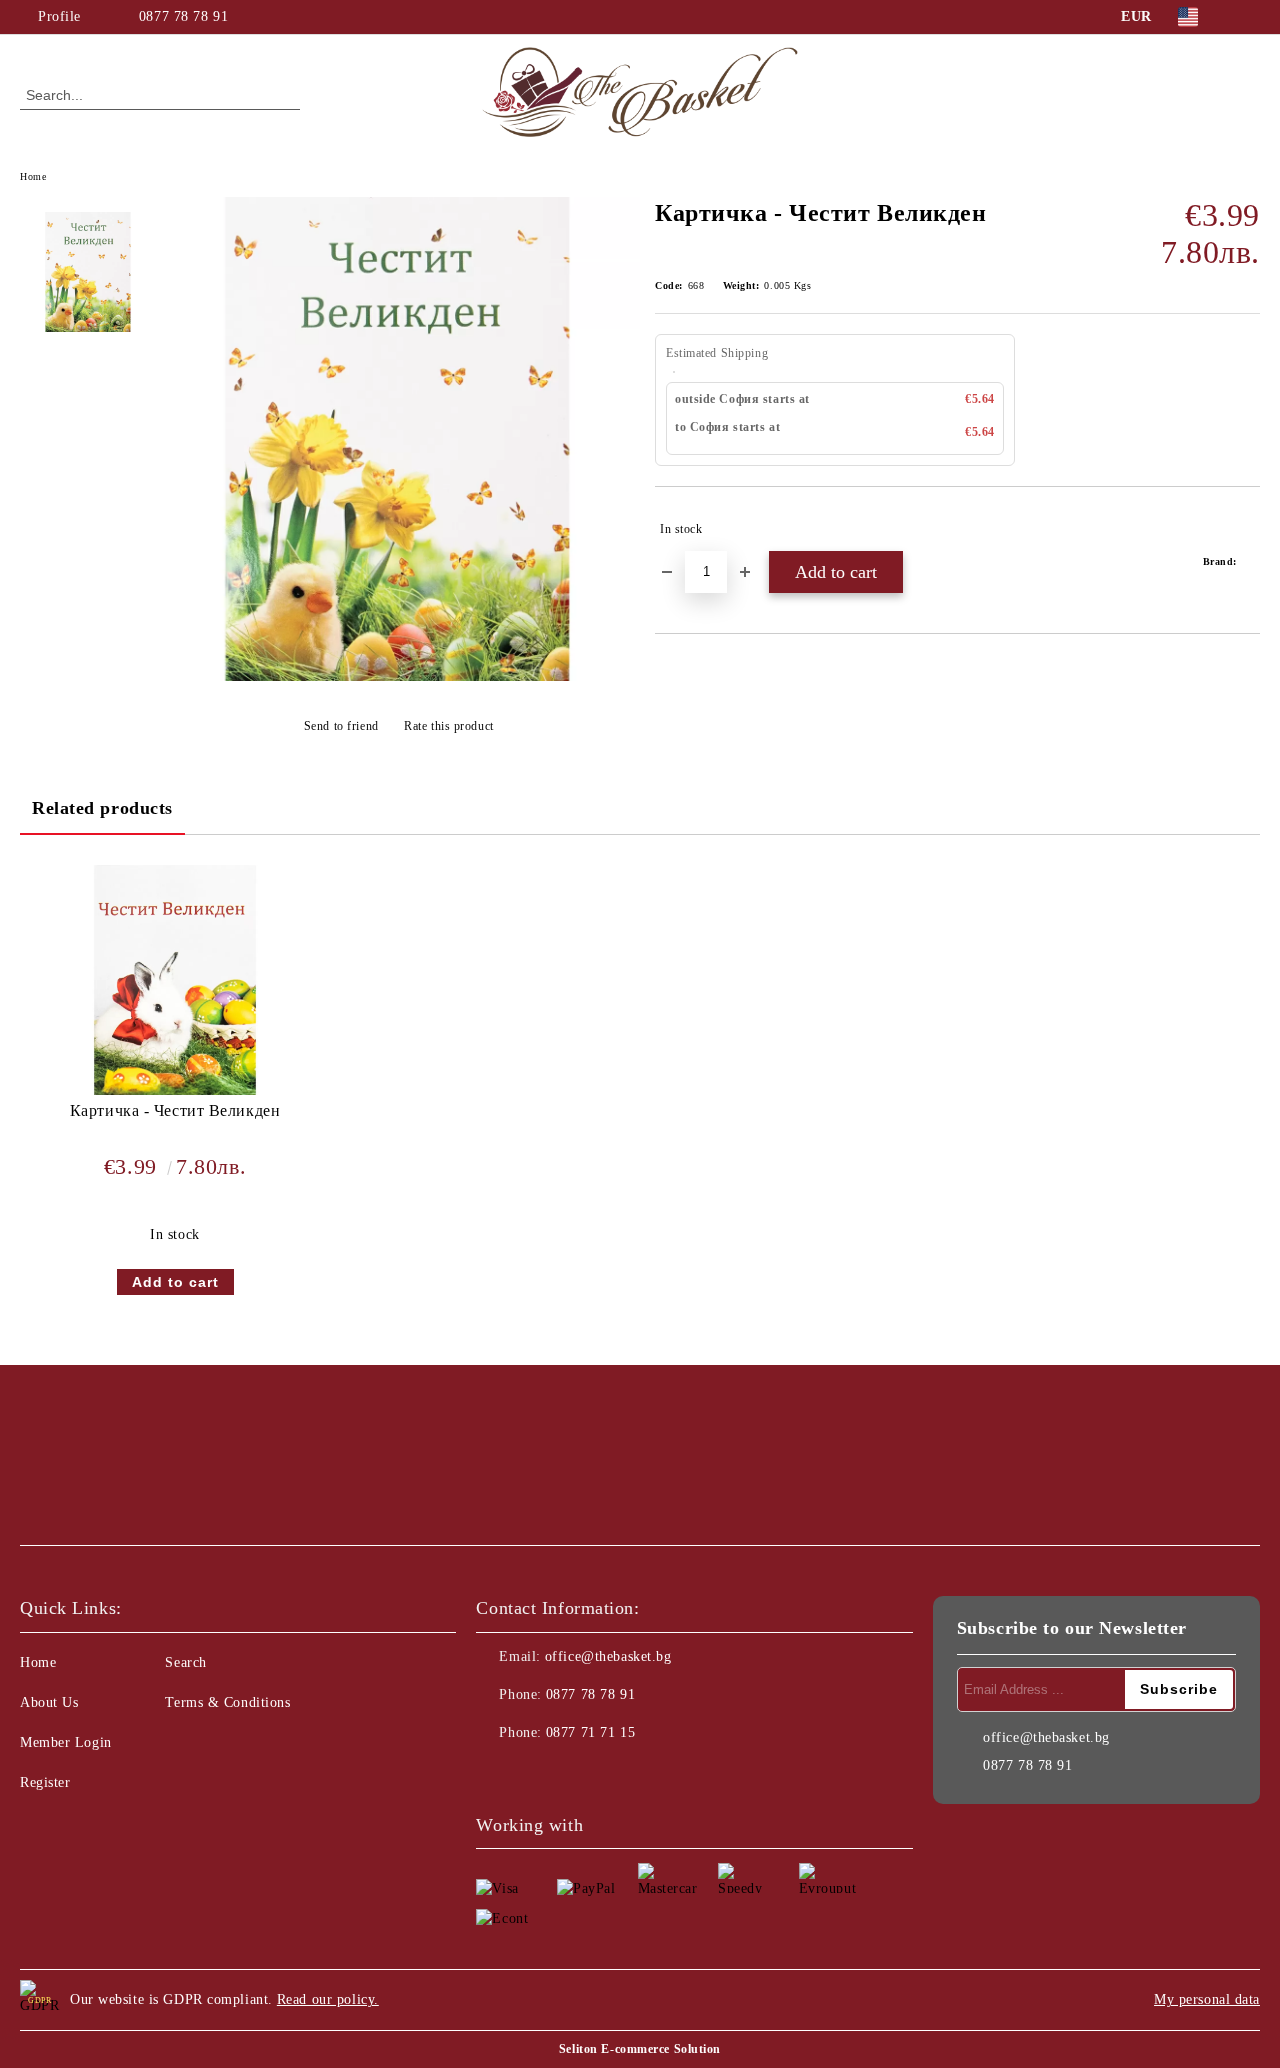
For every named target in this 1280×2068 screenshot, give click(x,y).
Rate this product (449, 726)
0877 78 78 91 (183, 16)
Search (185, 1662)
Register (45, 1782)
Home (33, 176)
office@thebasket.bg (608, 1656)
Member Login (66, 1742)
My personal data (1207, 1999)
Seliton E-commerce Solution (640, 2049)
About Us (49, 1702)
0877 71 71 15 (590, 1732)
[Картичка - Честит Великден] (398, 676)
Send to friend (341, 726)
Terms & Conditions (227, 1702)
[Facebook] (1249, 17)
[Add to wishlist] (1245, 529)
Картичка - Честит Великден (175, 1110)
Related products (102, 808)
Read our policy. (328, 1999)
